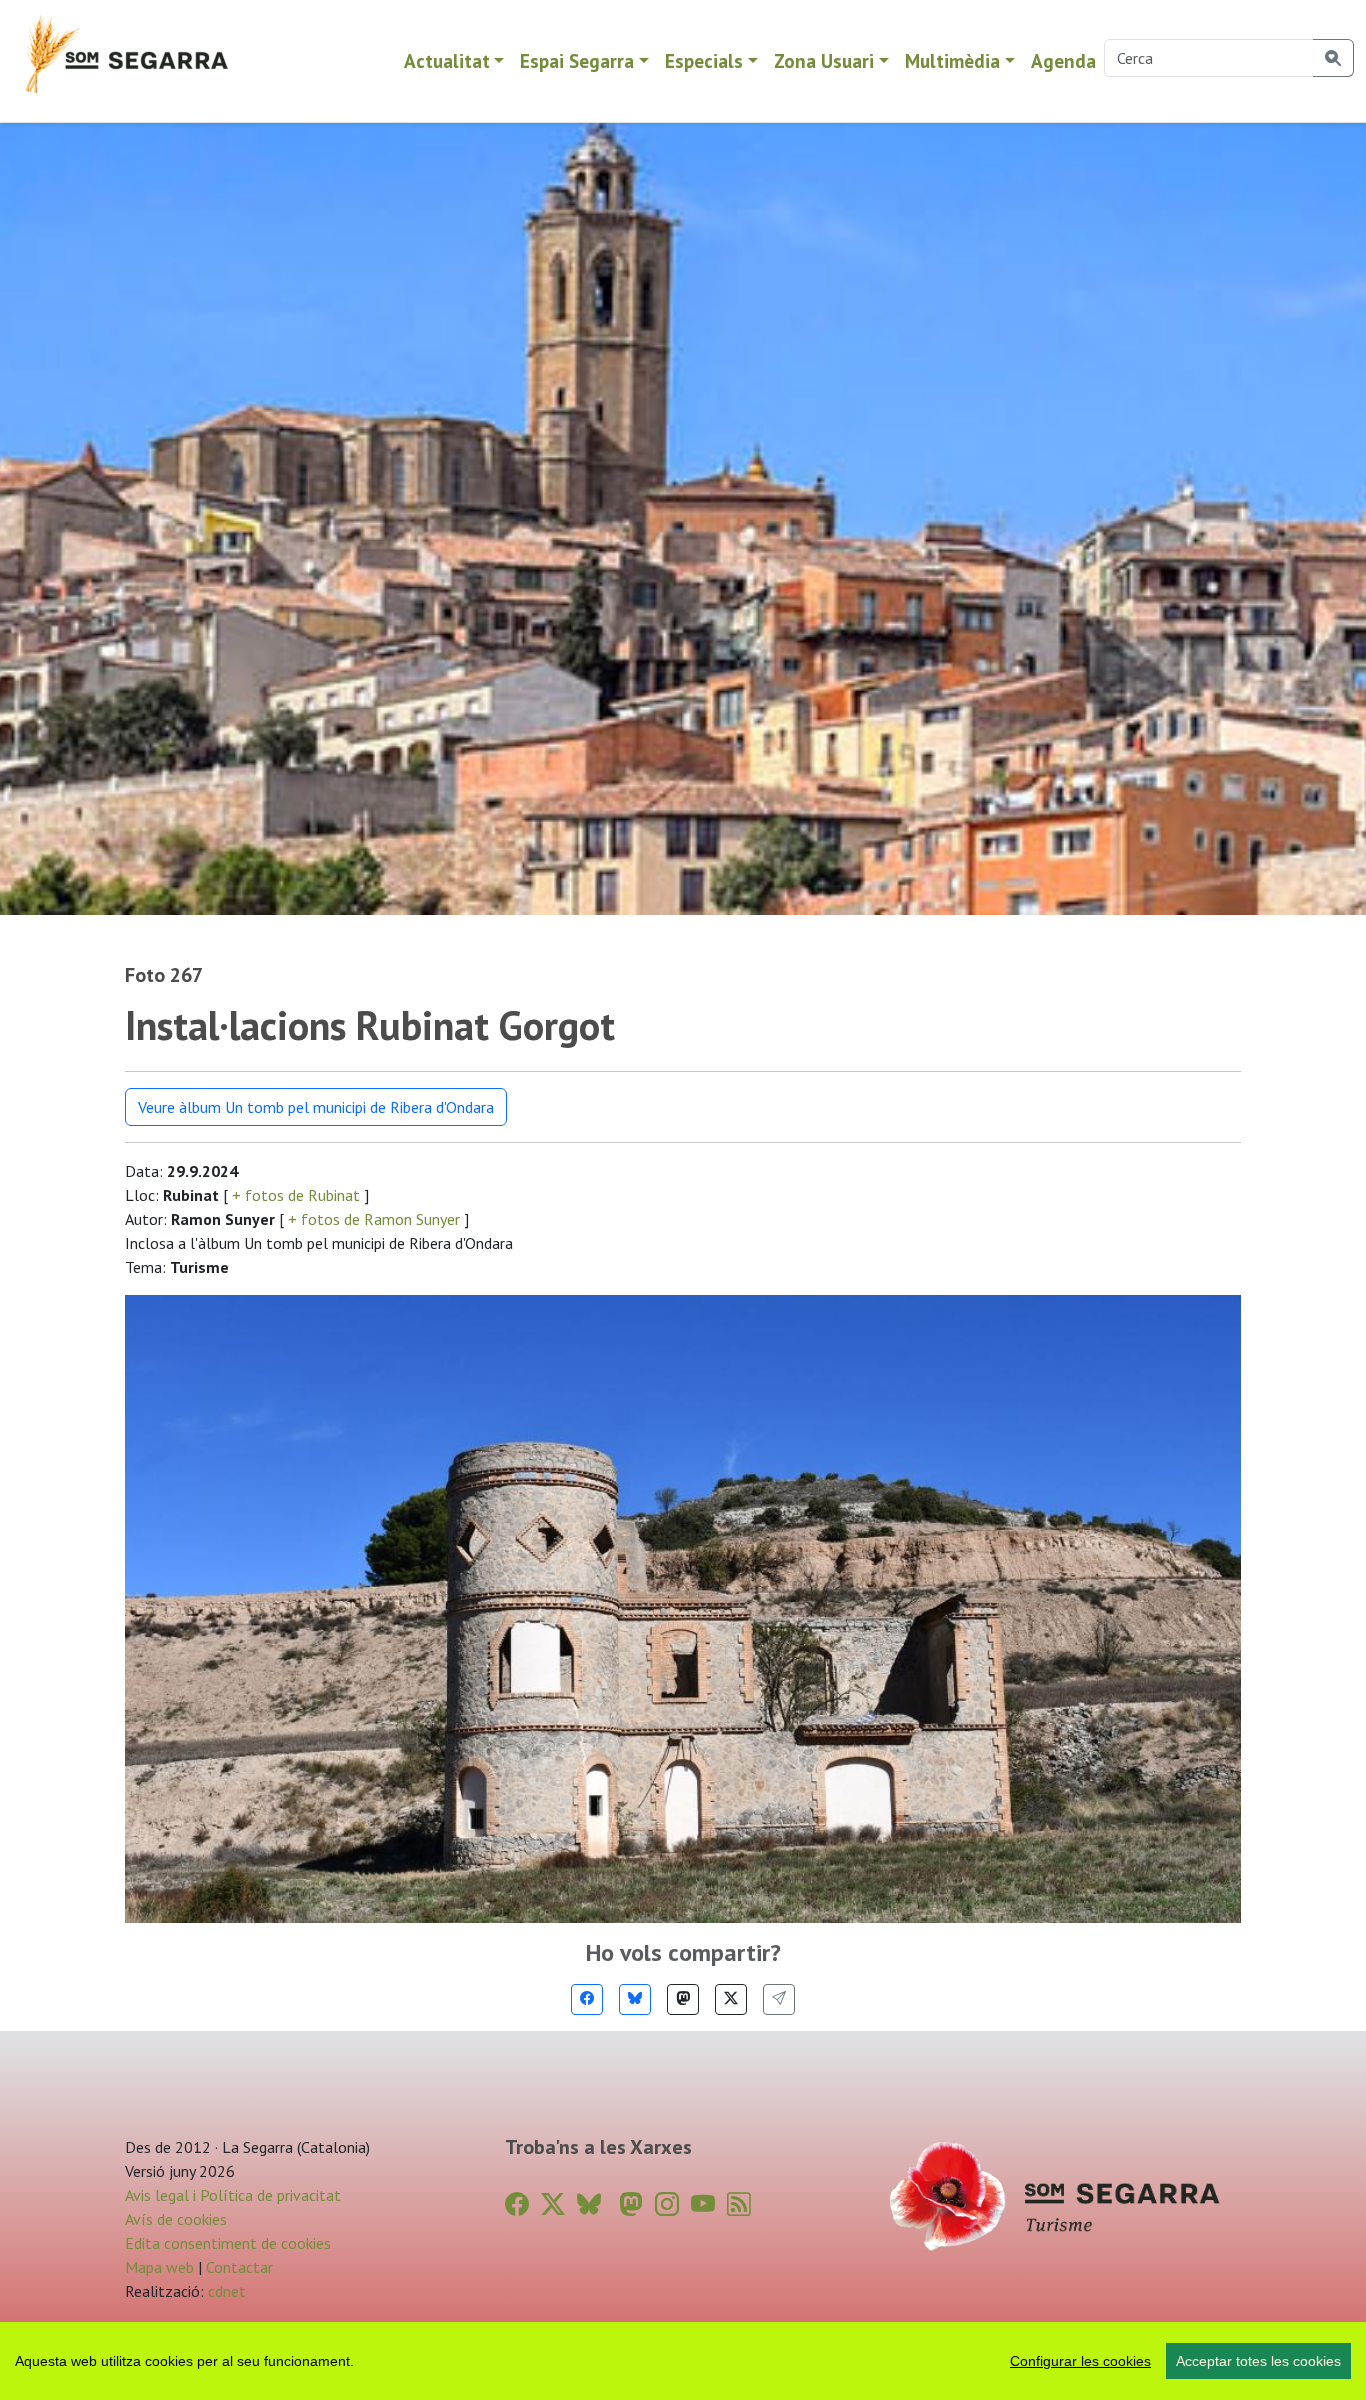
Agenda (1063, 60)
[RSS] (739, 2204)
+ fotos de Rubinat (296, 1195)
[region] (683, 2361)
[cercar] (1333, 58)
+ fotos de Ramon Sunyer (374, 1219)
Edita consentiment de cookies (228, 2243)
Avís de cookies (176, 2219)
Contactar (239, 2267)
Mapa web (159, 2267)
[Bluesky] (635, 1999)
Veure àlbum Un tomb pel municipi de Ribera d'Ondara (316, 1107)
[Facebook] (587, 1999)
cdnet (225, 2291)
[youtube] (703, 2204)
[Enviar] (779, 1999)
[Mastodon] (683, 1999)
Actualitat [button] (447, 60)
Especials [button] (704, 60)
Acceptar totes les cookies (1258, 2361)
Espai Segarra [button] (577, 60)
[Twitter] (731, 1999)
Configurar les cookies (1080, 2361)
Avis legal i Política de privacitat (233, 2195)
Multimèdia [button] (952, 60)
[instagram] (667, 2204)
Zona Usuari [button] (824, 60)
